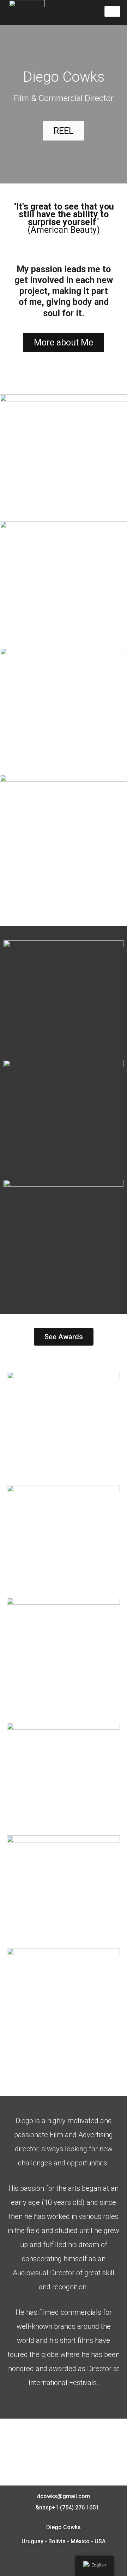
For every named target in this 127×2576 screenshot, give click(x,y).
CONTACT (64, 2445)
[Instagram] (68, 2562)
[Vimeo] (59, 2562)
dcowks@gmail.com (64, 2496)
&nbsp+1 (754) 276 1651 (66, 2508)
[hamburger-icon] (112, 12)
